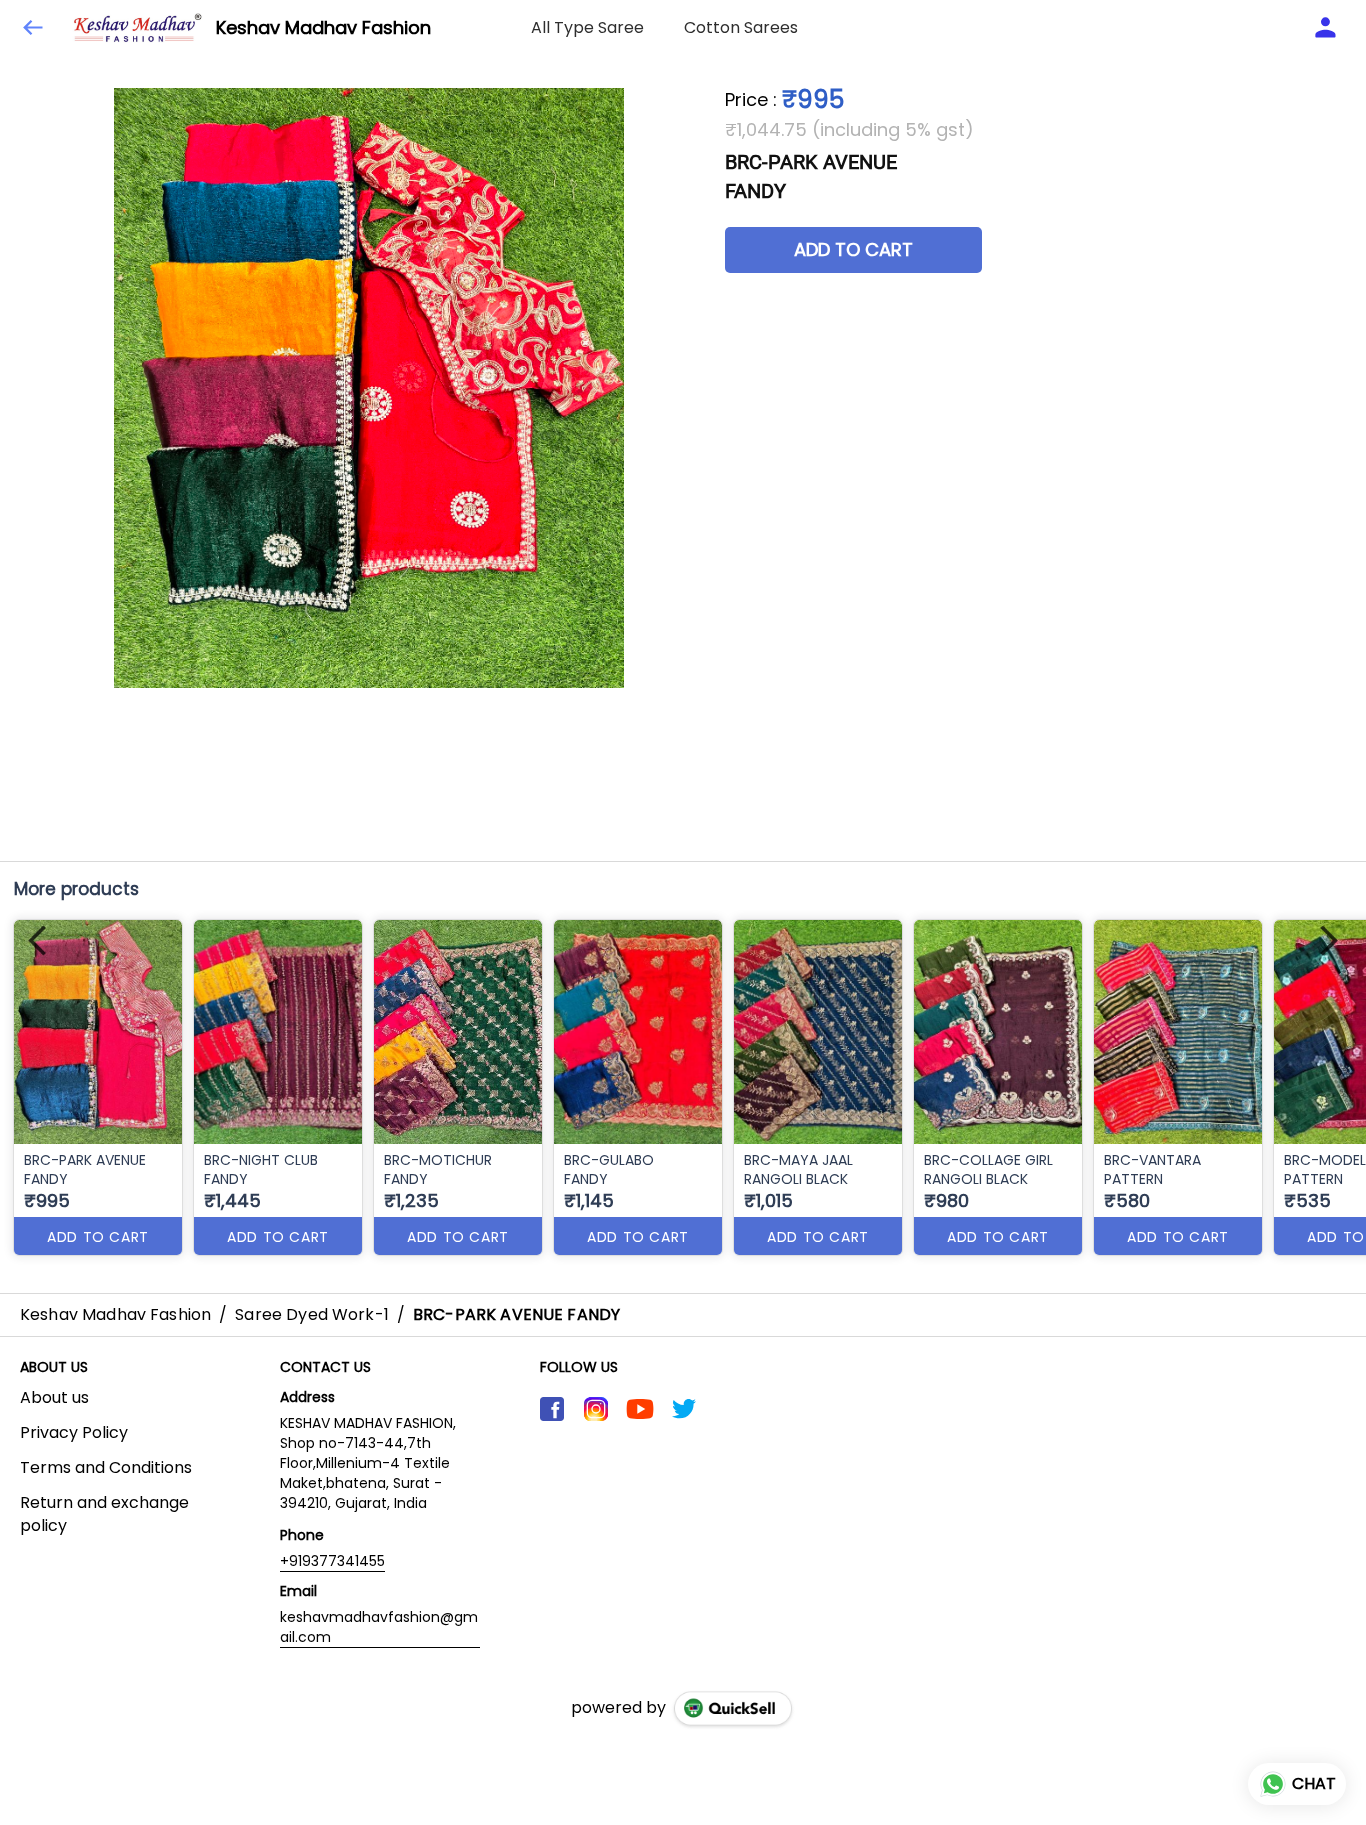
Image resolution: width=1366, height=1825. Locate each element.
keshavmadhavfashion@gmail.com (379, 1627)
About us (54, 1398)
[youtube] (640, 1409)
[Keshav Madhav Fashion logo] (138, 28)
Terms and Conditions (106, 1468)
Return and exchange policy (104, 1514)
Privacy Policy (74, 1433)
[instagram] (596, 1409)
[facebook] (552, 1409)
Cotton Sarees (741, 27)
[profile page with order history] (1326, 28)
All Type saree (587, 27)
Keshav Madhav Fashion (323, 28)
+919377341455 (332, 1561)
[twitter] (684, 1409)
